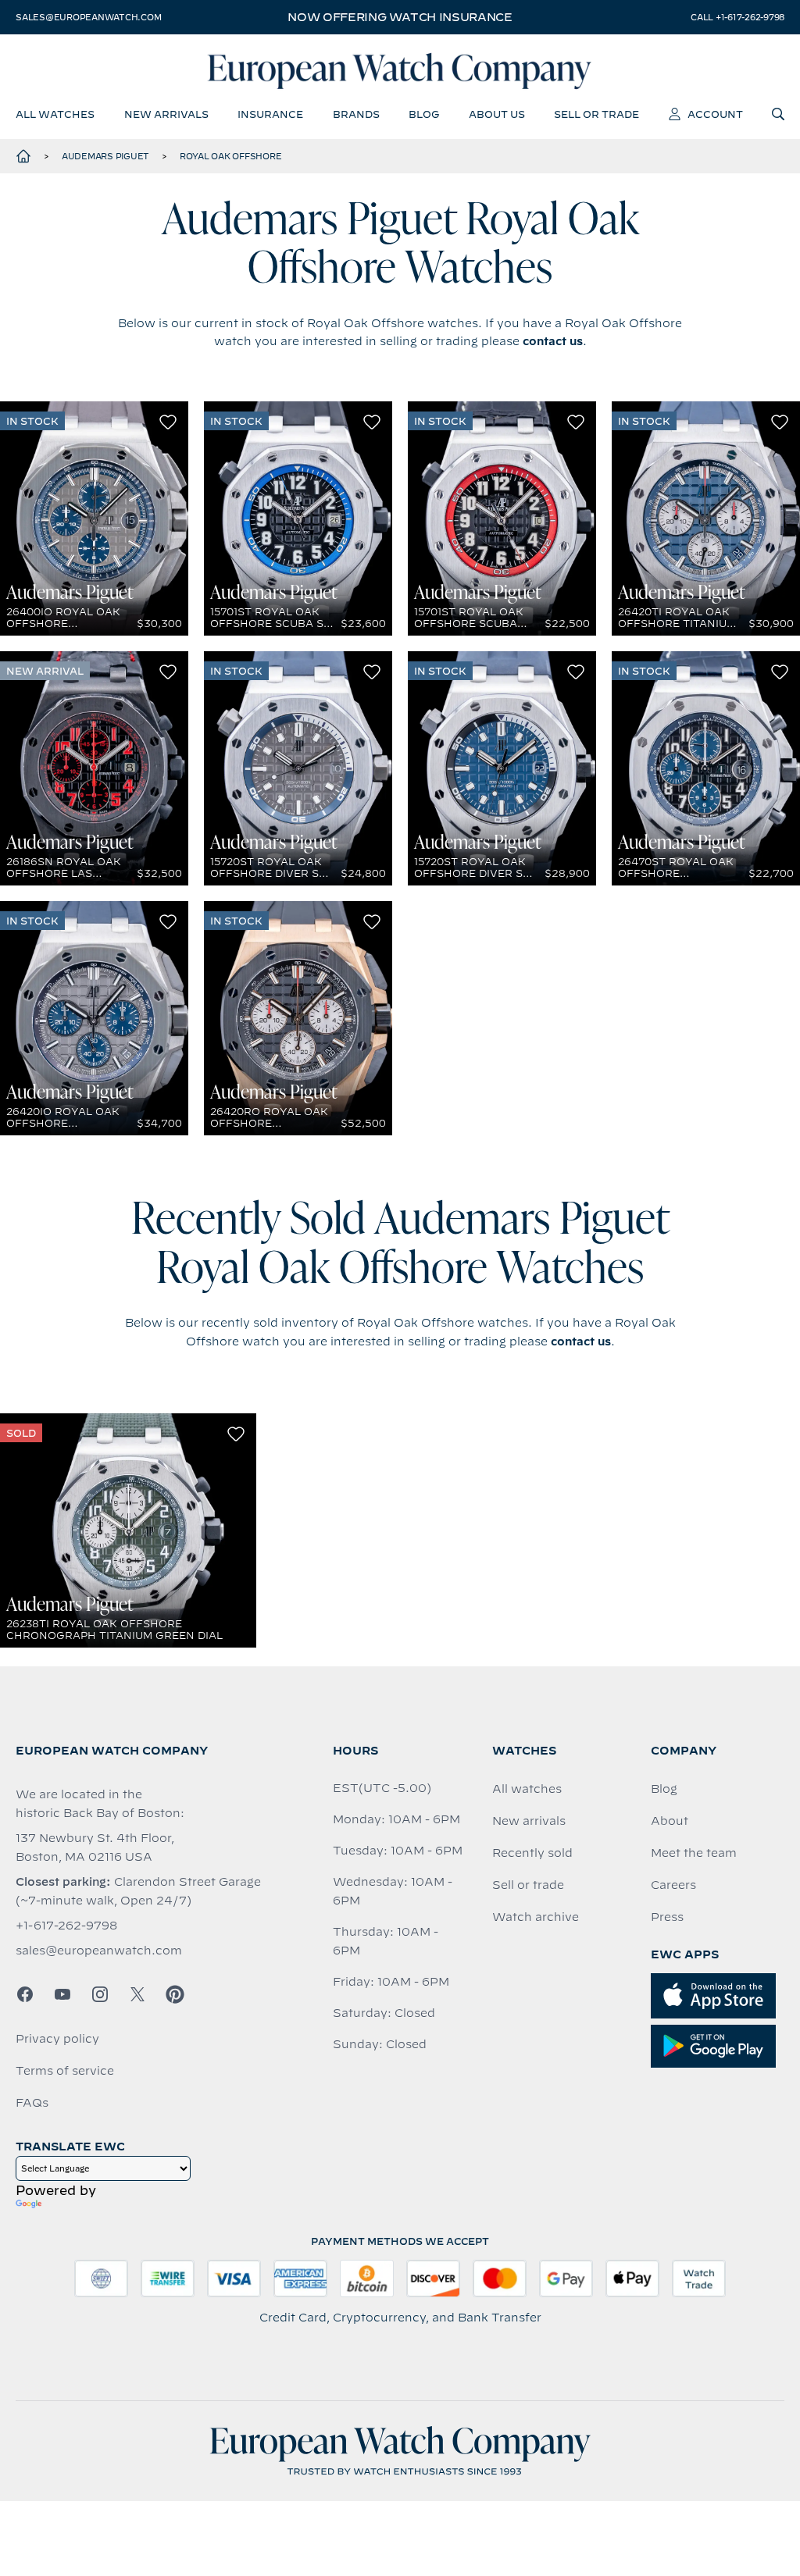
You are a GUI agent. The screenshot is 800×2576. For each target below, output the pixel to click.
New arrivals (529, 1821)
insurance (270, 114)
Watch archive (536, 1917)
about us (497, 114)
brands (356, 114)
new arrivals (166, 114)
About (670, 1821)
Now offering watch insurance (400, 17)
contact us (553, 341)
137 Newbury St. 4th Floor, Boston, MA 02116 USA (95, 1847)
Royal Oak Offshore (231, 156)
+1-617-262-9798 (66, 1926)
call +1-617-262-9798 (737, 17)
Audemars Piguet (105, 156)
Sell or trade (528, 1885)
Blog (664, 1789)
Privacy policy (57, 2039)
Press (667, 1917)
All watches (527, 1789)
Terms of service (65, 2071)
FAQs (32, 2103)
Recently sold (532, 1853)
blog (424, 114)
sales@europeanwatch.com (88, 17)
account (715, 114)
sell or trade (596, 114)
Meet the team (694, 1853)
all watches (55, 114)
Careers (673, 1885)
